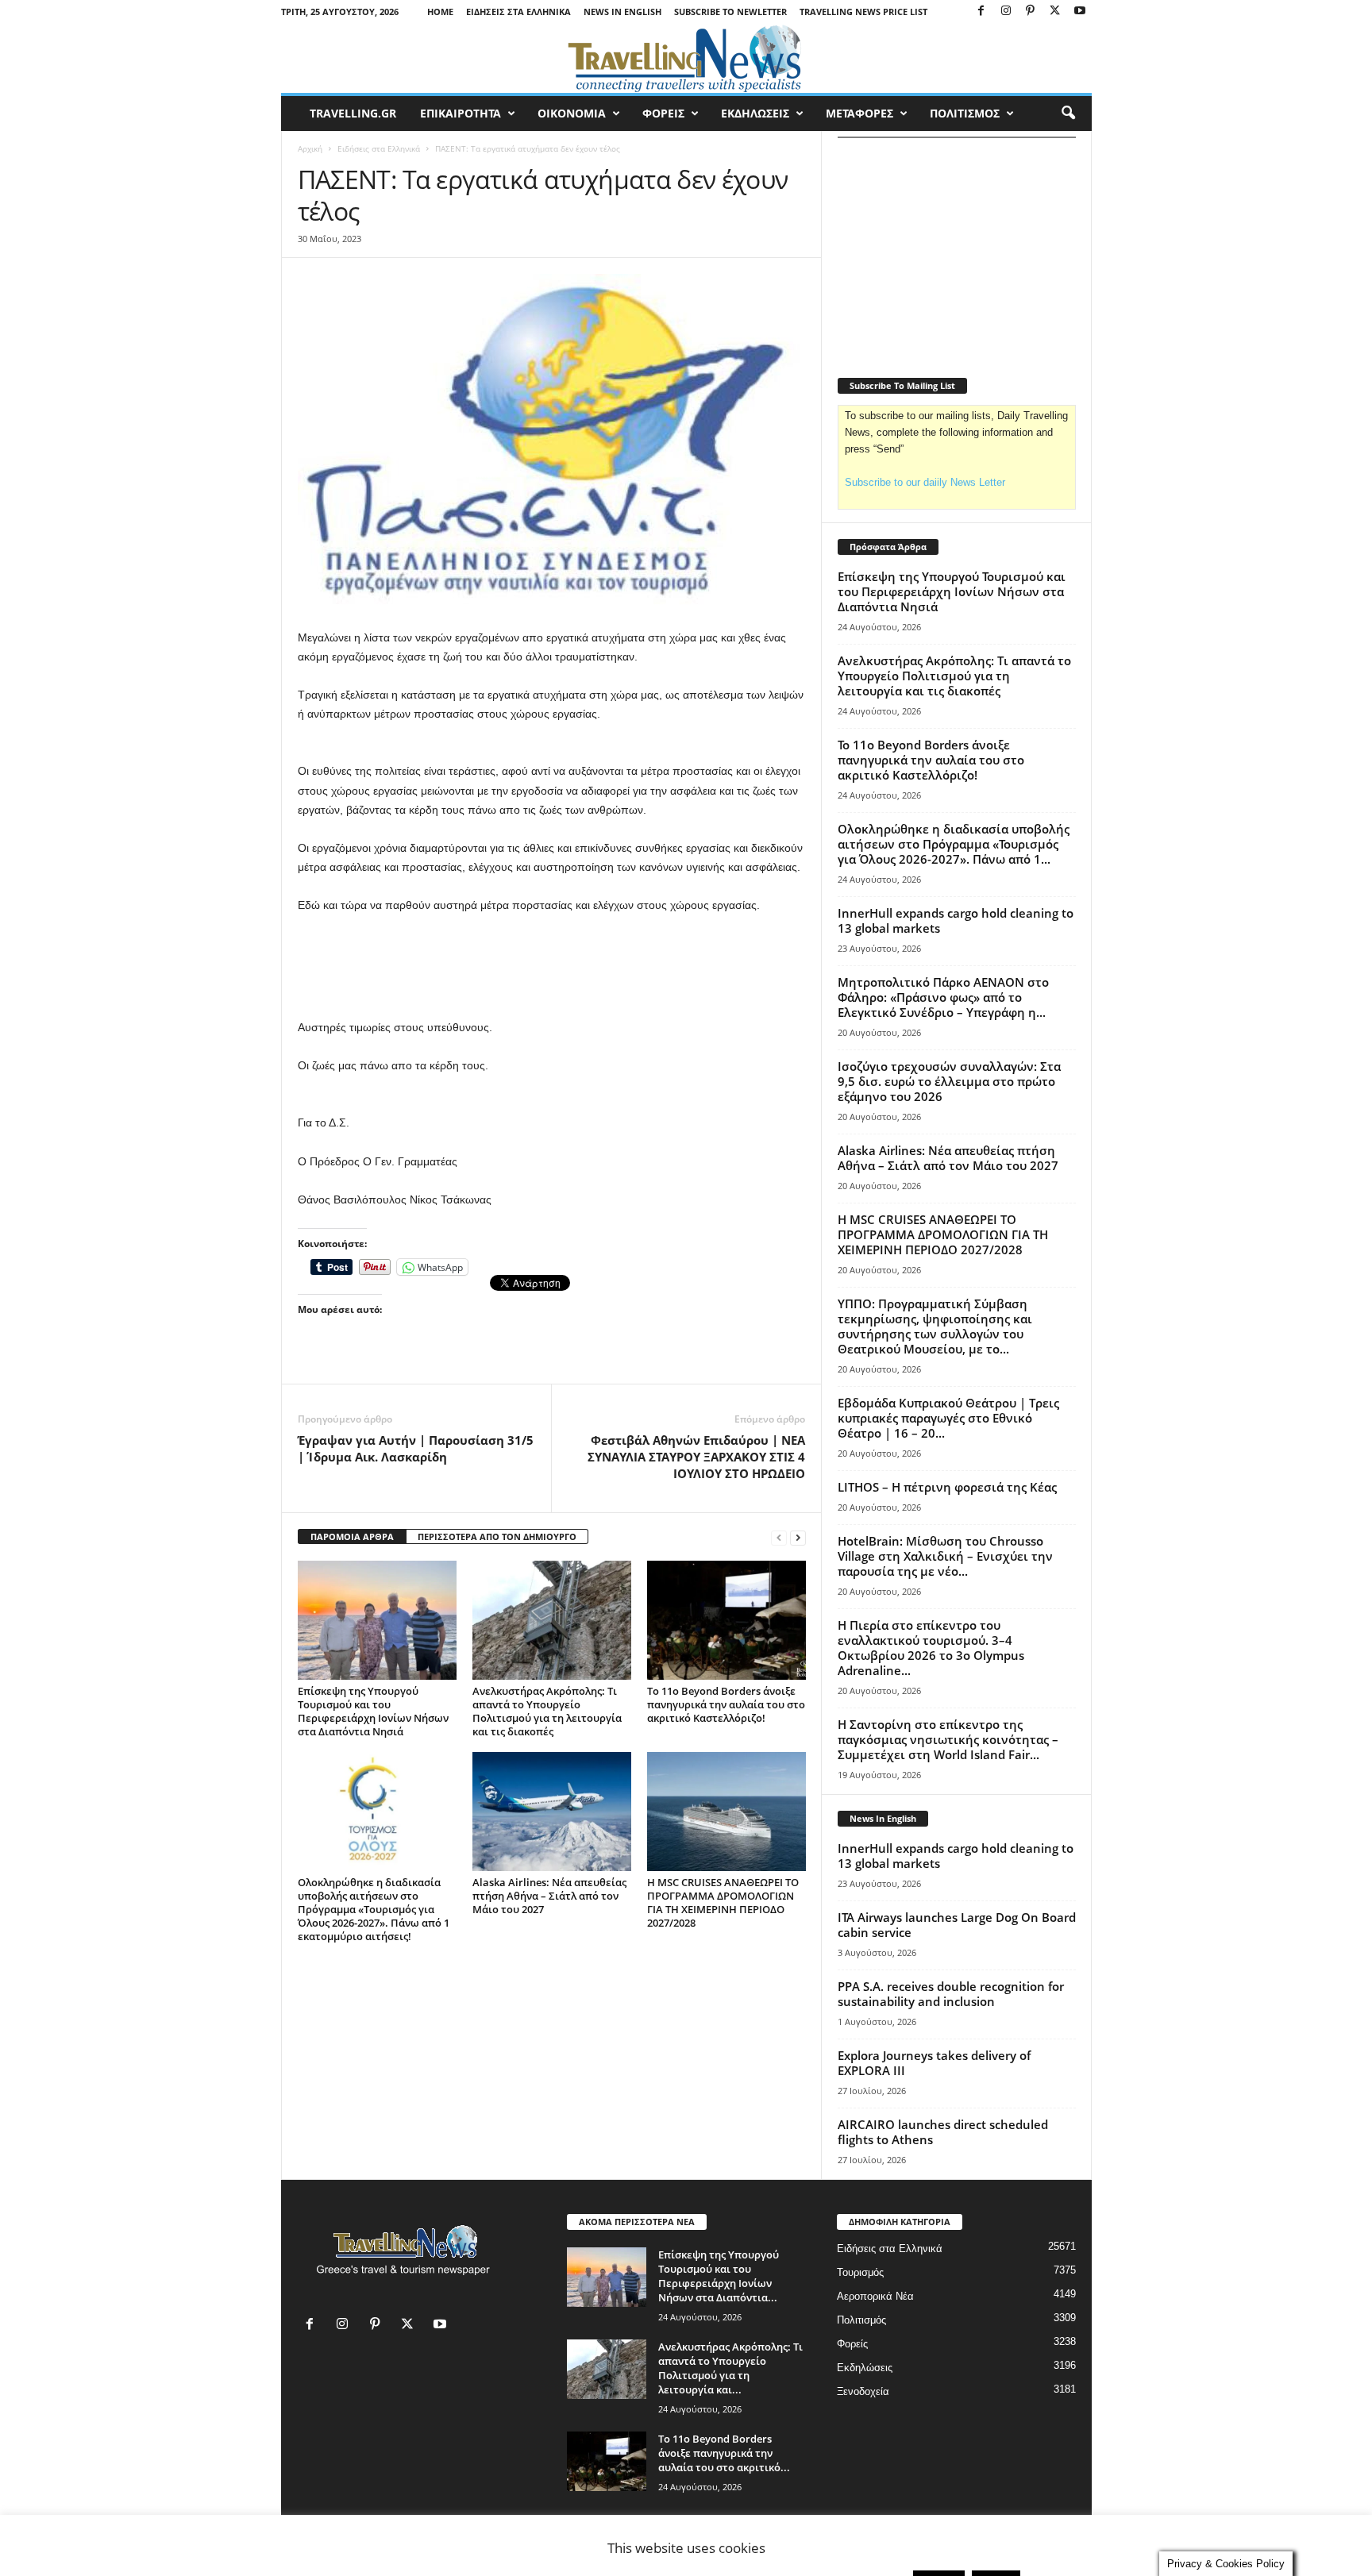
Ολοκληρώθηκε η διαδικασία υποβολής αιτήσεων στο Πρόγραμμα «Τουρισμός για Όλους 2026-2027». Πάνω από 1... (954, 844)
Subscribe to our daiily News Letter (925, 482)
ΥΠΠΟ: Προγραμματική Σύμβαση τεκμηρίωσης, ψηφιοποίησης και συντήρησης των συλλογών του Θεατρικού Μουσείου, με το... (935, 1326)
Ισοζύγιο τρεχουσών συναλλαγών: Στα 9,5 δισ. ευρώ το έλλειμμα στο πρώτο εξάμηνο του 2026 (949, 1081)
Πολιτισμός (861, 2320)
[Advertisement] (552, 976)
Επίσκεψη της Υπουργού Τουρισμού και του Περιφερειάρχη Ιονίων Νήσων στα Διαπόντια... (719, 2276)
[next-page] (798, 1537)
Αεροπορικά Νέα (875, 2296)
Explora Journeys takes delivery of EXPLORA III (934, 2063)
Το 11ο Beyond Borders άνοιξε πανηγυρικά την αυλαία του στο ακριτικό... (724, 2453)
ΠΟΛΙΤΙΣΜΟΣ (965, 113)
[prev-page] (779, 1537)
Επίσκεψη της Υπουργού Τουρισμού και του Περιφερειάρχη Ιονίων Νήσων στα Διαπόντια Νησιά (373, 1711)
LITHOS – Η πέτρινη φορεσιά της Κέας (947, 1487)
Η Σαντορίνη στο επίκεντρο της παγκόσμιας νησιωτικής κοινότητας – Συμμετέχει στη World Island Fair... (948, 1739)
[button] (1068, 114)
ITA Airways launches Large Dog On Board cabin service (957, 1925)
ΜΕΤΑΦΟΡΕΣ (859, 113)
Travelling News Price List (863, 12)
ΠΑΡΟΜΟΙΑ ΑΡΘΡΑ (352, 1536)
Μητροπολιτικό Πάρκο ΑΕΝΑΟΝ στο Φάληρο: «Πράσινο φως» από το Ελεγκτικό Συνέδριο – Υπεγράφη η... (943, 997)
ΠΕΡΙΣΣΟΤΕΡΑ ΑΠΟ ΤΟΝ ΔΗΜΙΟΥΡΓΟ (497, 1536)
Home (440, 12)
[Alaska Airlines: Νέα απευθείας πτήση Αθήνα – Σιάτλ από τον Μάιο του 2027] (552, 1812)
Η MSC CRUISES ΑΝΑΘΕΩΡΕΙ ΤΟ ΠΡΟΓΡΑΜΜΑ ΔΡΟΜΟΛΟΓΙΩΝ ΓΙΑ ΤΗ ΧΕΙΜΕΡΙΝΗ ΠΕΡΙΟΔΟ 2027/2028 (723, 1902)
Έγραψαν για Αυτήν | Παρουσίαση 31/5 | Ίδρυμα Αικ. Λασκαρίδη (416, 1448)
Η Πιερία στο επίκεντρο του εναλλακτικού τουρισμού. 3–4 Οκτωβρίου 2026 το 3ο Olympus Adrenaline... (931, 1648)
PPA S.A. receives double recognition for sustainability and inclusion (951, 1994)
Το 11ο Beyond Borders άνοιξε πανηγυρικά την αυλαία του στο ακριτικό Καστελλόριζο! (726, 1704)
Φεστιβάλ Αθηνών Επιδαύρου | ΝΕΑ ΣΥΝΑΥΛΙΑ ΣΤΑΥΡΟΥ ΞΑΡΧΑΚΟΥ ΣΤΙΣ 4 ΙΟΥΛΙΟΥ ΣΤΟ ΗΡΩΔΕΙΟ (696, 1457)
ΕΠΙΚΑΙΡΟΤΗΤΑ (461, 113)
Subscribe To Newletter (730, 12)
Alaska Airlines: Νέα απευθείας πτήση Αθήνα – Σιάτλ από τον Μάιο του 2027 (549, 1896)
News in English (622, 12)
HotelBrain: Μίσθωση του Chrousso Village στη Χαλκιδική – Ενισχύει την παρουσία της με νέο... (945, 1556)
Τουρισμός (860, 2272)
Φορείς (852, 2344)
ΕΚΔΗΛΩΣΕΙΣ (755, 113)
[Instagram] (1006, 12)
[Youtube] (1080, 12)
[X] (1055, 12)
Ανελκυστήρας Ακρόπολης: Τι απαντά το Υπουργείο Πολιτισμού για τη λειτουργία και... (730, 2368)
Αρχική (310, 148)
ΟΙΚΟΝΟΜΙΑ (572, 113)
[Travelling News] (686, 58)
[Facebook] (981, 12)
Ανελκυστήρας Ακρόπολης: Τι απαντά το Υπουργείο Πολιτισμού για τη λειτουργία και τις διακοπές (547, 1711)
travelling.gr (353, 113)
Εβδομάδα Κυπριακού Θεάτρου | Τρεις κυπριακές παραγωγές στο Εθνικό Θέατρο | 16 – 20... (948, 1418)
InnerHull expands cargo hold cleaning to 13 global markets (956, 920)
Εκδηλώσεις (865, 2368)
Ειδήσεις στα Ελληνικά (518, 12)
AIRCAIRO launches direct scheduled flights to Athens (943, 2132)
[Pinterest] (1031, 12)
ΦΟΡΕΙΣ (663, 113)
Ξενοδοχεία (863, 2391)
